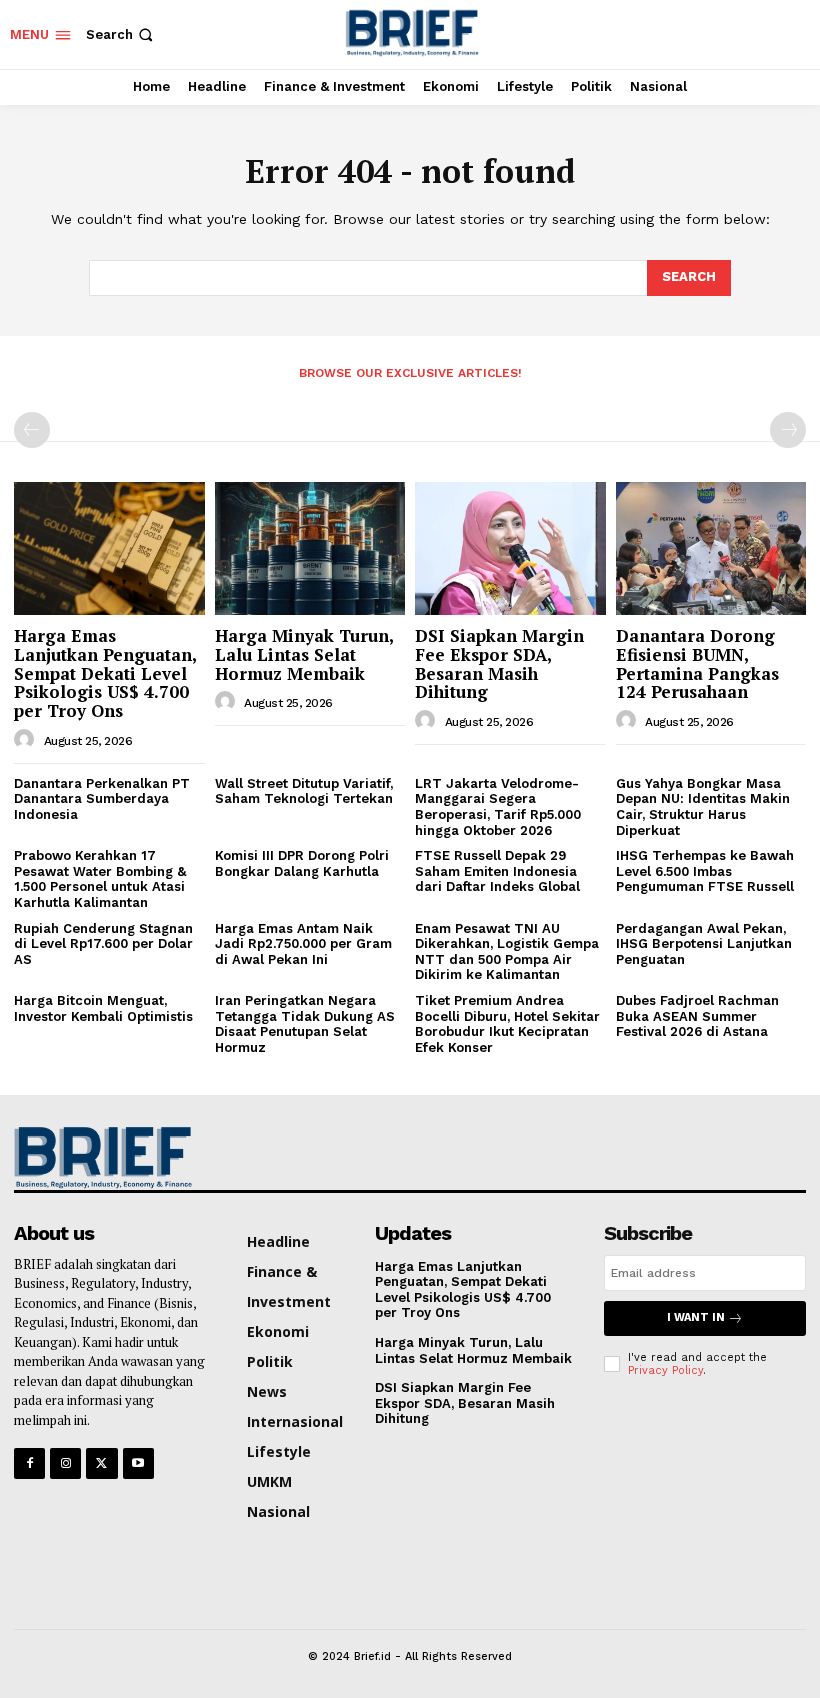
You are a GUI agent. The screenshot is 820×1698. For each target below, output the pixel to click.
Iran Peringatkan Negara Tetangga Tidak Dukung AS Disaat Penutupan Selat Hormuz (305, 1024)
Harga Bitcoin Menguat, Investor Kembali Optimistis (107, 1008)
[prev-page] (32, 430)
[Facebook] (29, 1463)
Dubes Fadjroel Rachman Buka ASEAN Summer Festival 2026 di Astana (697, 1016)
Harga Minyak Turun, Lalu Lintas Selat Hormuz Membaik (304, 654)
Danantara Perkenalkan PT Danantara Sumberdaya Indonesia (102, 799)
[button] (121, 34)
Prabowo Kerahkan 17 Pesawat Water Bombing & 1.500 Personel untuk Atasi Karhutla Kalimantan (100, 879)
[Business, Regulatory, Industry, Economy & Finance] (105, 1157)
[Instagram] (65, 1463)
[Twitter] (101, 1463)
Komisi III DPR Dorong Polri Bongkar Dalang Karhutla (302, 863)
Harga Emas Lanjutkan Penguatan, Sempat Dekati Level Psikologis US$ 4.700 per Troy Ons (105, 673)
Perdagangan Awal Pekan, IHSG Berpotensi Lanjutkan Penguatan (704, 944)
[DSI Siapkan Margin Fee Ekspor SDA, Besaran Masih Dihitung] (510, 548)
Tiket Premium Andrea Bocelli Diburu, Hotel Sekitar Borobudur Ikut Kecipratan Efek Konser (507, 1024)
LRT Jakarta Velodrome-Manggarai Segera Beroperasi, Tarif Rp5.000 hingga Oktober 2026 (498, 807)
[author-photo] (27, 740)
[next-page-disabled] (788, 430)
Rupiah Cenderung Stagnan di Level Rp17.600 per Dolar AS (103, 944)
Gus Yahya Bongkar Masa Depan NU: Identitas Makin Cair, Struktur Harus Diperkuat (703, 807)
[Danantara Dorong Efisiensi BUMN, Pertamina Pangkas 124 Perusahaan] (711, 548)
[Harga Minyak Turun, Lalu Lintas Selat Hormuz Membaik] (310, 548)
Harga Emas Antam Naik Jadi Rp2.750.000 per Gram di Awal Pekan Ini (303, 944)
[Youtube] (138, 1463)
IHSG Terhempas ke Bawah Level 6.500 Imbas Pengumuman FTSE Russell (705, 871)
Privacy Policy (665, 1370)
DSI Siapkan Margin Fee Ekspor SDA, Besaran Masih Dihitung (499, 663)
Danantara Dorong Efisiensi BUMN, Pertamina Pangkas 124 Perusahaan (697, 663)
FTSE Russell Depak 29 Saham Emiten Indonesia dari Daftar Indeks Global (497, 871)
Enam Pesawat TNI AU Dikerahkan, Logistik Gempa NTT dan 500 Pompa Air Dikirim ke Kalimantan (507, 952)
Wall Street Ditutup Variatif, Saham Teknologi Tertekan (304, 791)
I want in (696, 1317)
